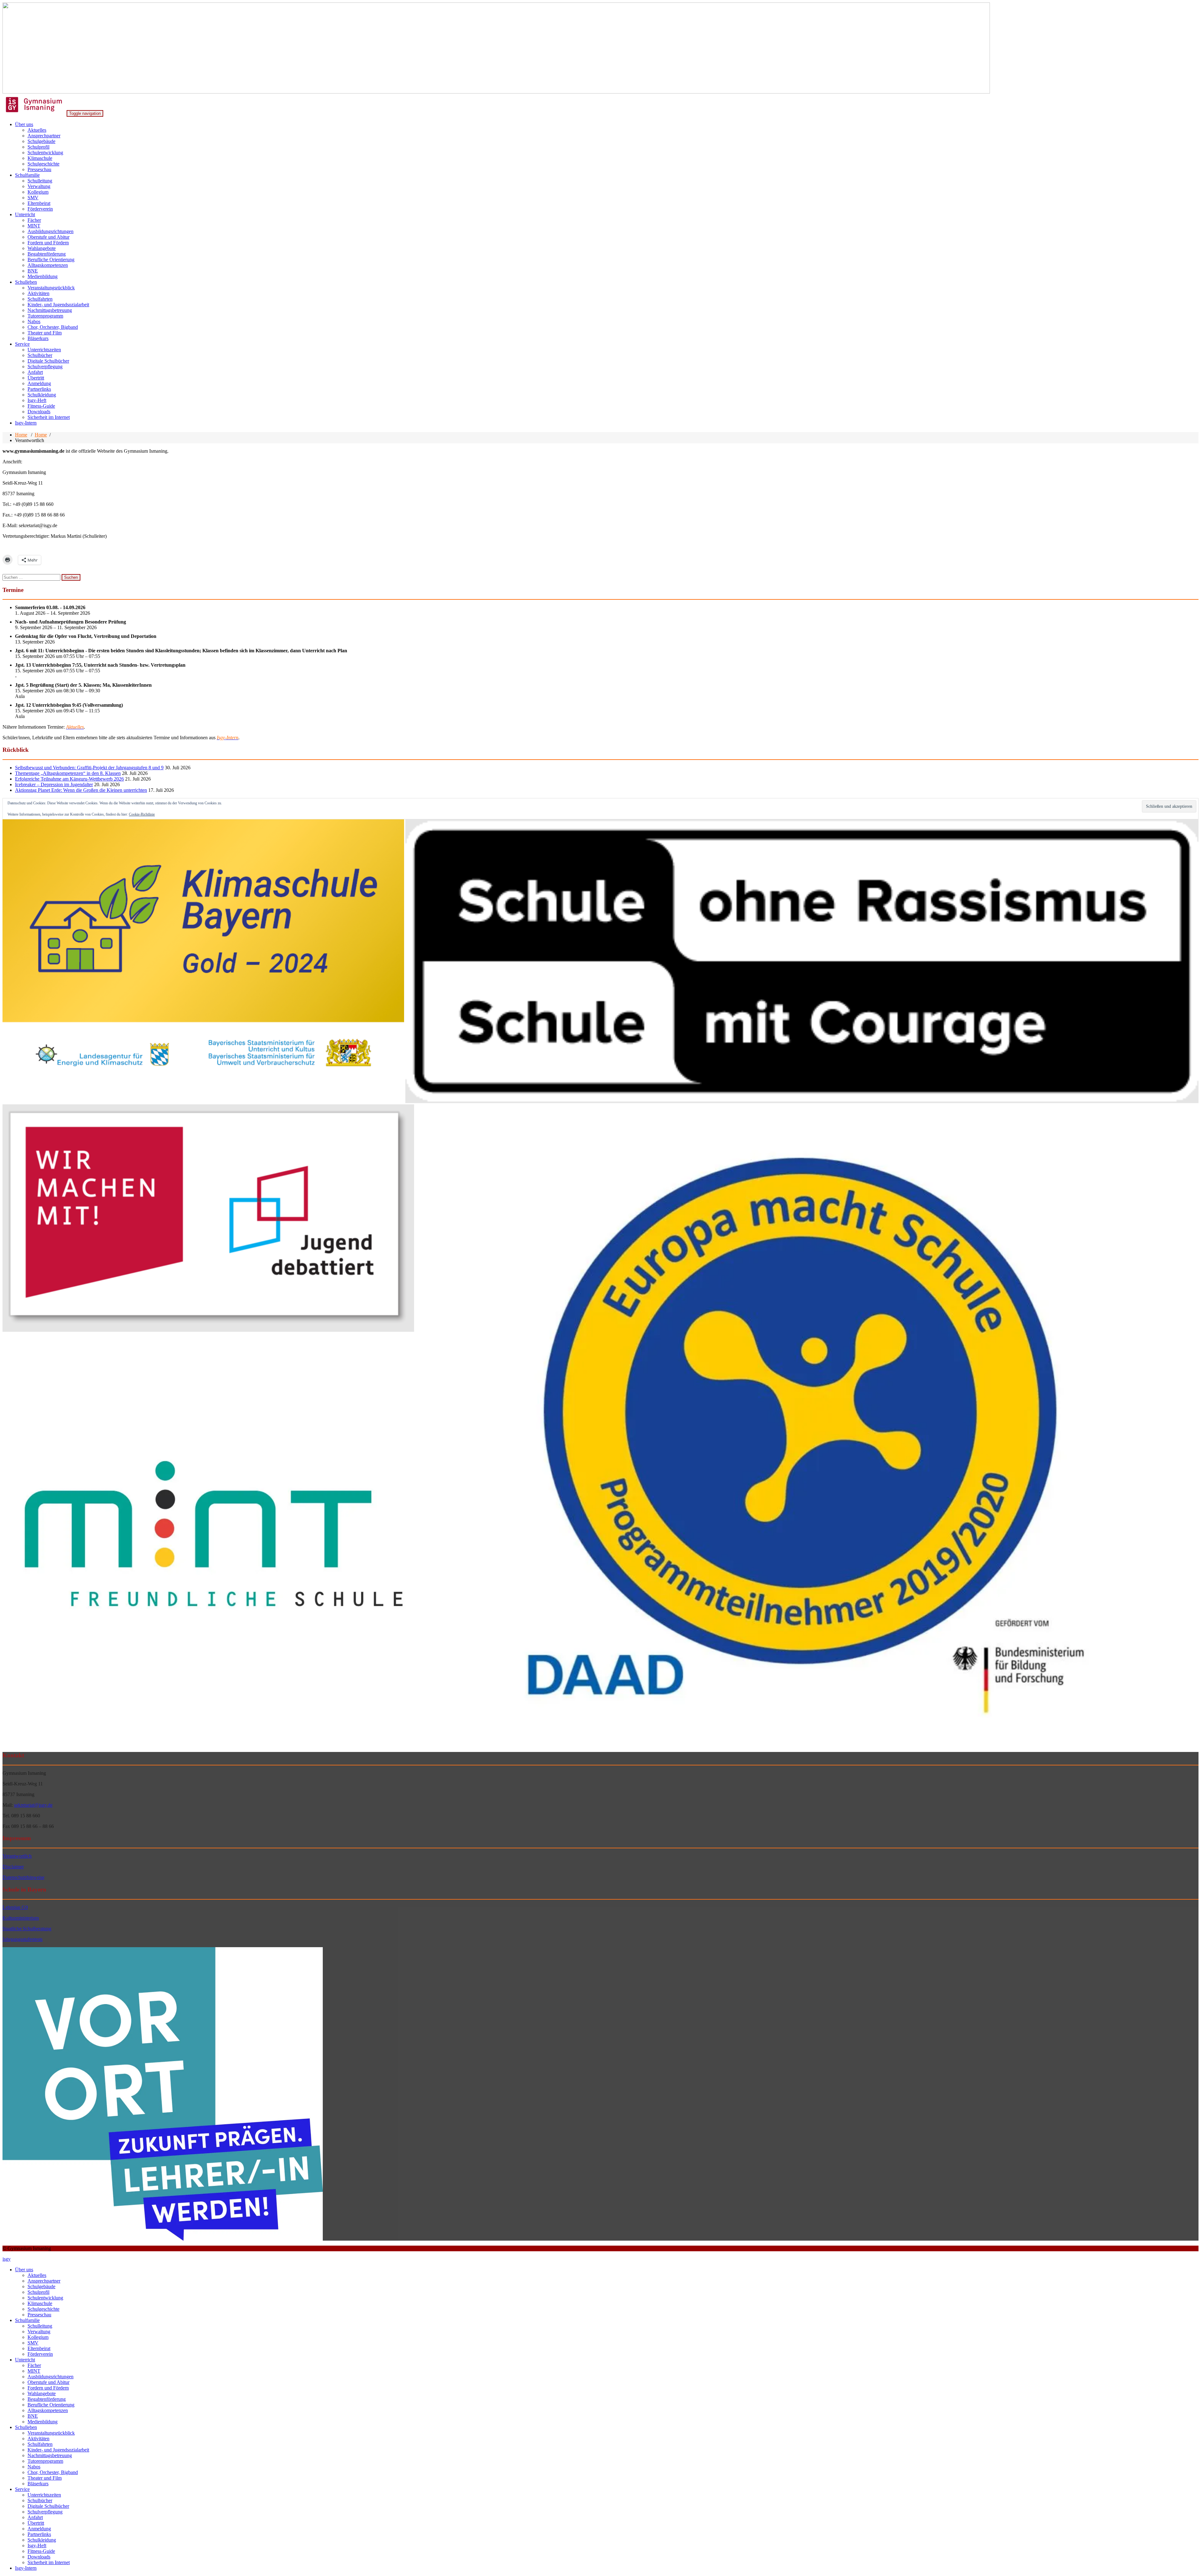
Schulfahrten (40, 299)
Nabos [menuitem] (34, 2467)
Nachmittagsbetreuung (50, 310)
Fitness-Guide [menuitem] (41, 2551)
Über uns (24, 124)
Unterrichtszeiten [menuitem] (44, 2495)
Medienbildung (43, 276)
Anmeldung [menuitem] (39, 2529)
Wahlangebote (42, 248)
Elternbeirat (39, 203)
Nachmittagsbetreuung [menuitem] (50, 2455)
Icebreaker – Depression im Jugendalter (54, 784)
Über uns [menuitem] (24, 2270)
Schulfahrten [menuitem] (40, 2444)
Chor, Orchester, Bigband (53, 327)
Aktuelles (37, 130)
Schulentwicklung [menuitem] (45, 2298)
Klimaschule (40, 158)
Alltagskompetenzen (48, 265)
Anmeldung (39, 383)
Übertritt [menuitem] (36, 2523)
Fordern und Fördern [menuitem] (48, 2388)
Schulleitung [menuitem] (40, 2326)
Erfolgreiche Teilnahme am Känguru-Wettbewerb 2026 (69, 779)
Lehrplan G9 (15, 1907)
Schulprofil (38, 147)
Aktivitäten (38, 293)
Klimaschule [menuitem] (40, 2303)
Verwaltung (39, 186)
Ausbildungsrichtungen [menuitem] (51, 2377)
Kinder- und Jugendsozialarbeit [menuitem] (58, 2450)
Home (21, 435)
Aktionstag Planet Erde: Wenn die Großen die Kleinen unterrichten (81, 790)
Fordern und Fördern (48, 243)
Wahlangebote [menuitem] (42, 2393)
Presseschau (39, 169)
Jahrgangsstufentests (23, 1939)
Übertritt (36, 378)
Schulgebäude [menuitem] (41, 2286)
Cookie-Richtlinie (142, 814)
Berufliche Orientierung (51, 260)
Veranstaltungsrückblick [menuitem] (51, 2433)
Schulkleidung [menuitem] (42, 2540)
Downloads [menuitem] (39, 2557)
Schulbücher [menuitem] (40, 2500)
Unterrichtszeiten (44, 350)
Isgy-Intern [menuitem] (26, 2568)
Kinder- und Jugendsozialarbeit (58, 305)
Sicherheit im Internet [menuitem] (49, 2562)
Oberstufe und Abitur (48, 237)
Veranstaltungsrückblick (51, 288)
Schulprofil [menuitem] (38, 2292)
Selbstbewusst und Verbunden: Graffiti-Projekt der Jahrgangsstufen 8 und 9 (89, 768)
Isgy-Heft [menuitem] (37, 2545)
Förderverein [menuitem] (40, 2354)
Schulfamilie (27, 175)
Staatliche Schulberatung (27, 1929)
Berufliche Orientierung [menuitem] (51, 2405)
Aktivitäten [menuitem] (38, 2439)
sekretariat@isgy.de (33, 1805)
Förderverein (40, 209)
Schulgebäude (41, 141)
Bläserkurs (38, 338)
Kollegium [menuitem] (38, 2337)
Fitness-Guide (41, 406)
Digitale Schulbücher (48, 361)
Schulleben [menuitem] (26, 2427)
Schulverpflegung (45, 367)
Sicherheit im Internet (49, 417)
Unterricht (25, 214)
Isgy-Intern (26, 423)
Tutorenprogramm (45, 316)
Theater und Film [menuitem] (45, 2478)
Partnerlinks (39, 389)
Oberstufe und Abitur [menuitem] (48, 2382)
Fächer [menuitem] (34, 2365)
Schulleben (26, 282)
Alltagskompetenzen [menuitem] (48, 2410)
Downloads (39, 412)
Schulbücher (40, 355)
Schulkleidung (42, 395)
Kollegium (38, 192)
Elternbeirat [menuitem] (39, 2348)
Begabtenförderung (47, 254)
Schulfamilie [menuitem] (27, 2320)
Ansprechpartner (44, 136)
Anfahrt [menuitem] (35, 2517)
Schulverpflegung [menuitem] (45, 2512)
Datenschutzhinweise (23, 1877)
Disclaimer (13, 1867)
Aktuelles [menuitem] (37, 2275)
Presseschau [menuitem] (39, 2315)
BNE (33, 271)
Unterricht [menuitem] (25, 2360)
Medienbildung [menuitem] (43, 2422)
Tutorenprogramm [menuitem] (45, 2461)
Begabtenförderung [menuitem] (47, 2399)
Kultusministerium (21, 1918)
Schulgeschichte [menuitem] (43, 2309)
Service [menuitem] (22, 2489)
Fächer (34, 220)
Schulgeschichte (43, 164)
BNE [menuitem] (33, 2416)
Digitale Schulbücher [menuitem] (48, 2506)
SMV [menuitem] (33, 2343)
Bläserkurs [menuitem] (38, 2484)
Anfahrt (35, 372)
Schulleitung (40, 181)
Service (22, 344)
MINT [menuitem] (34, 2371)
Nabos (34, 321)
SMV (33, 198)
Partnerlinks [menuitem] (39, 2534)
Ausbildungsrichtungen (51, 231)
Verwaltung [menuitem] (39, 2332)
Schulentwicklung (45, 153)
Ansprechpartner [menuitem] (44, 2281)
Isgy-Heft (37, 400)
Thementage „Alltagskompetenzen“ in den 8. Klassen (68, 773)
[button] (203, 961)
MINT (34, 226)
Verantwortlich (17, 1856)
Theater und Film (45, 333)
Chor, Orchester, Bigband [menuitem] (53, 2472)
